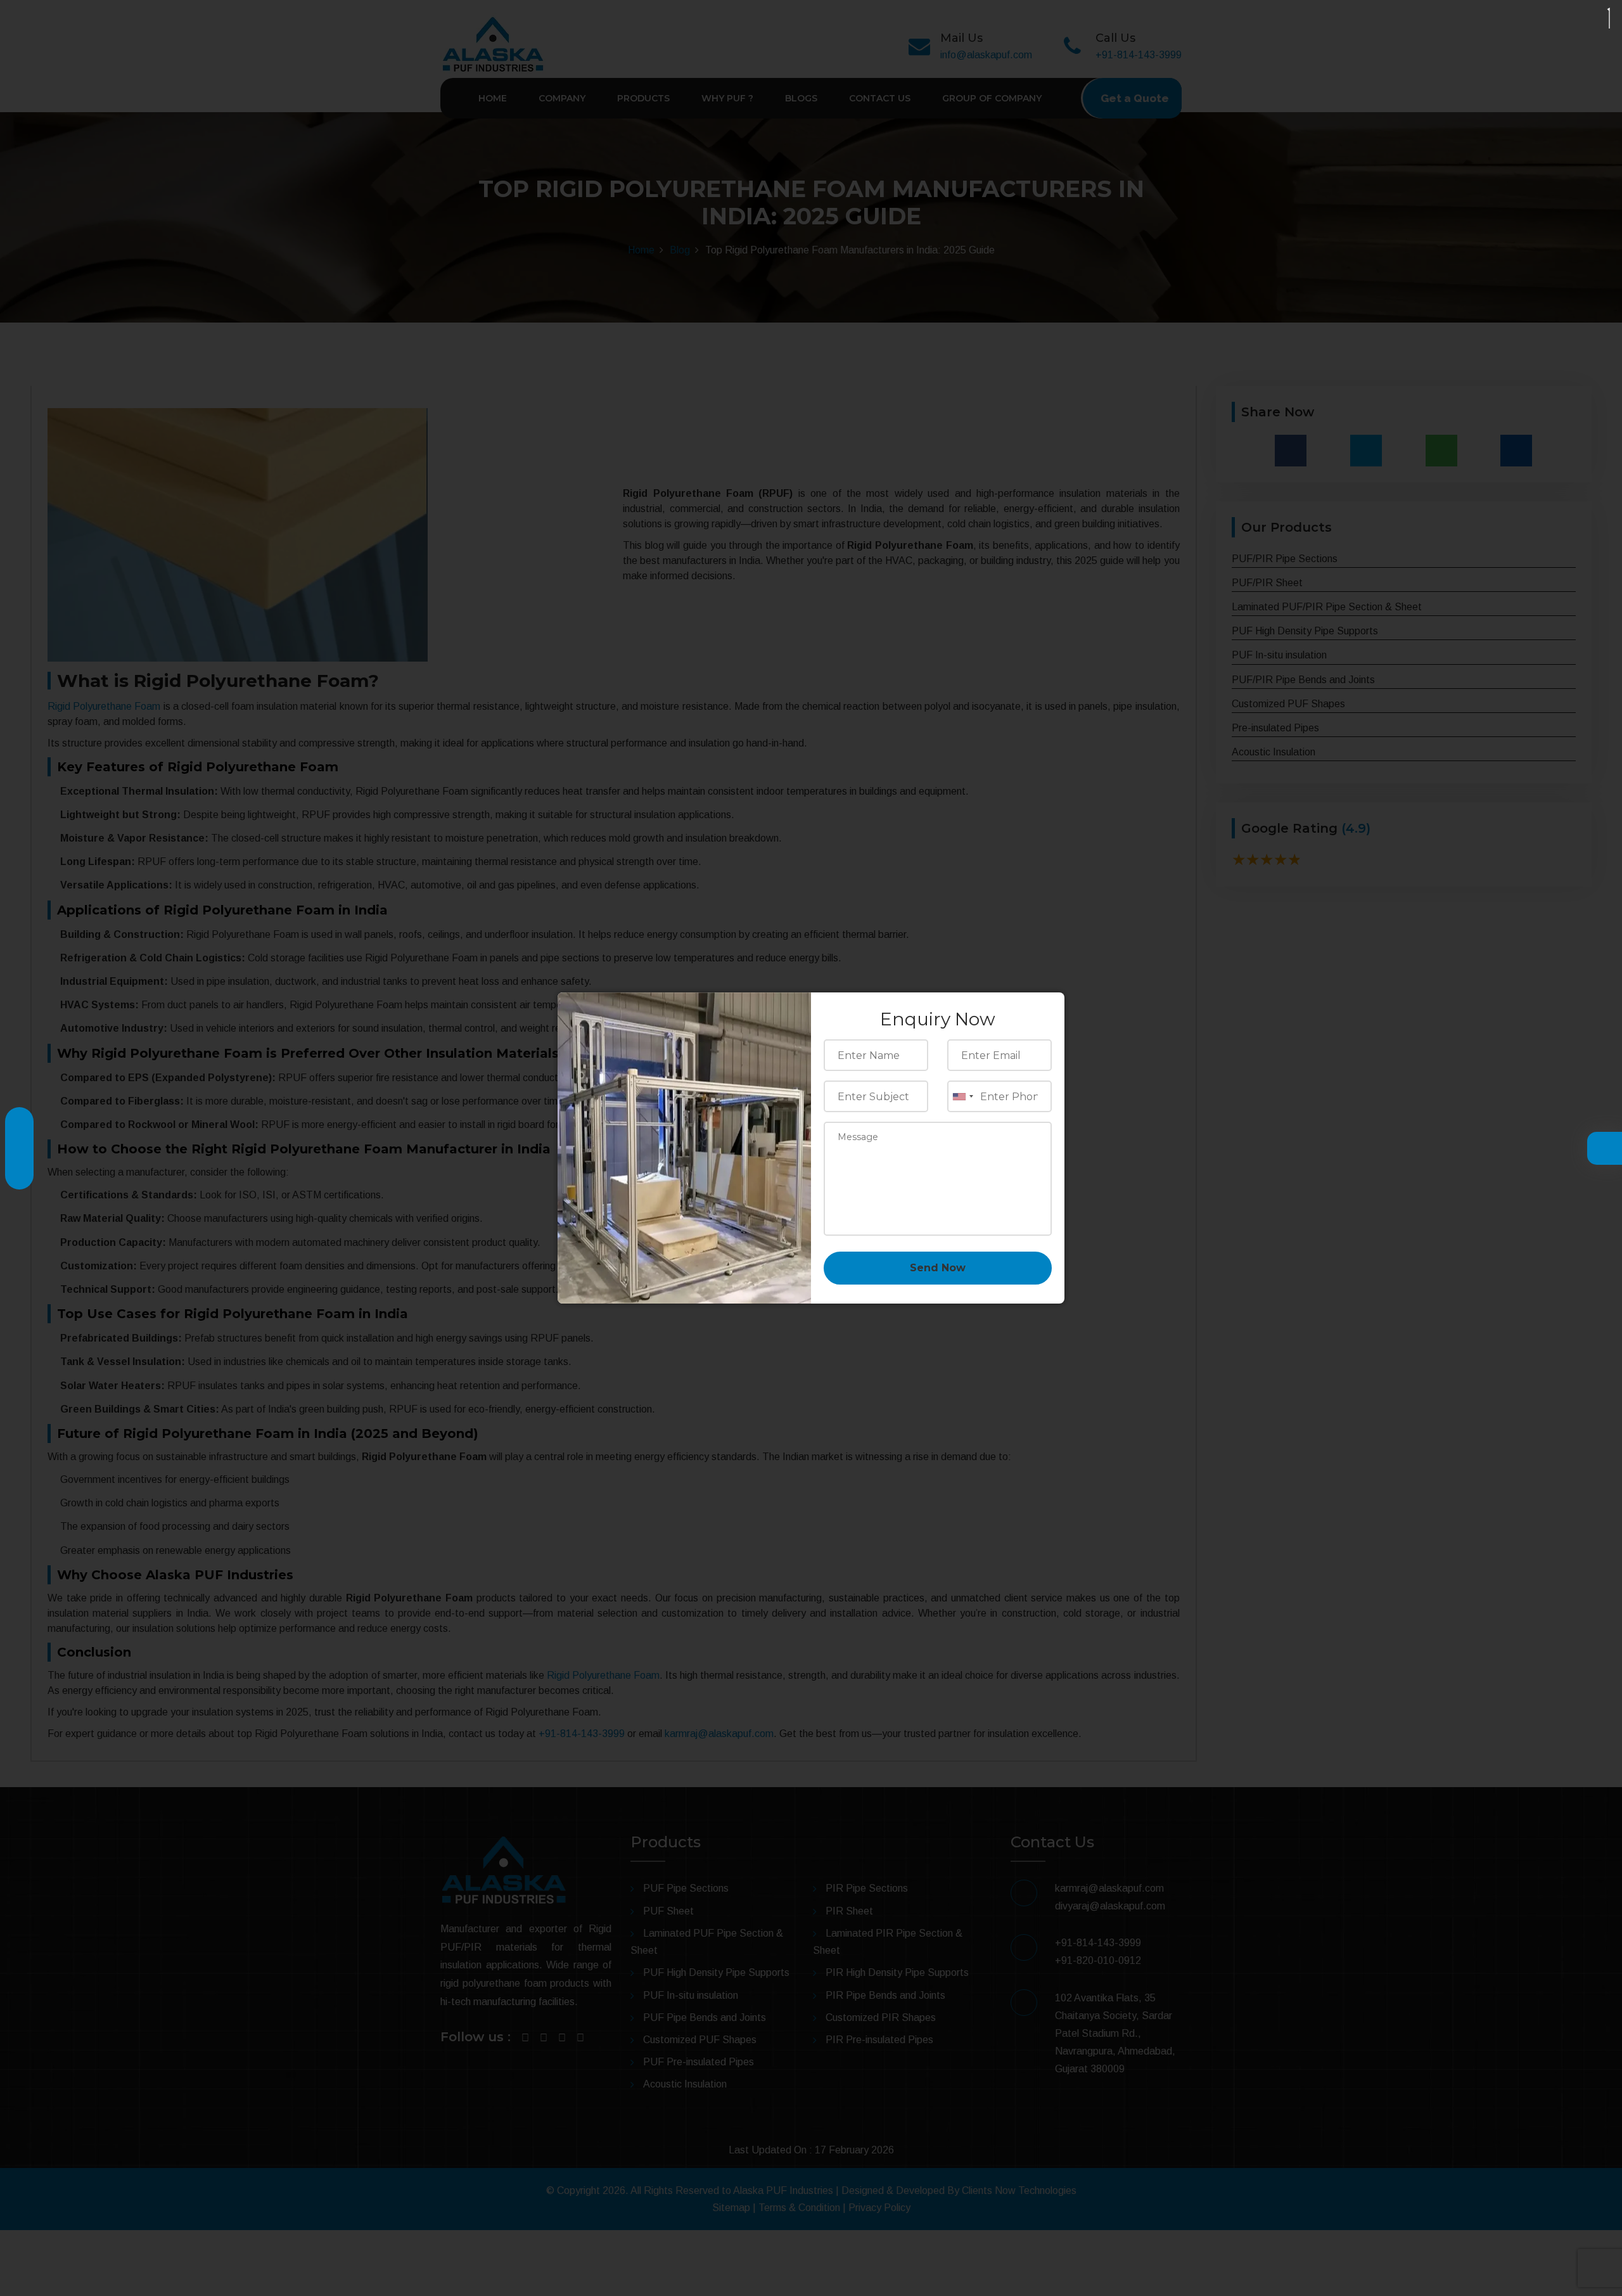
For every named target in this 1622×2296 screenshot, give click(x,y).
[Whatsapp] (19, 1169)
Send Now (938, 1268)
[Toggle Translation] (1601, 1149)
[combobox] (962, 1096)
